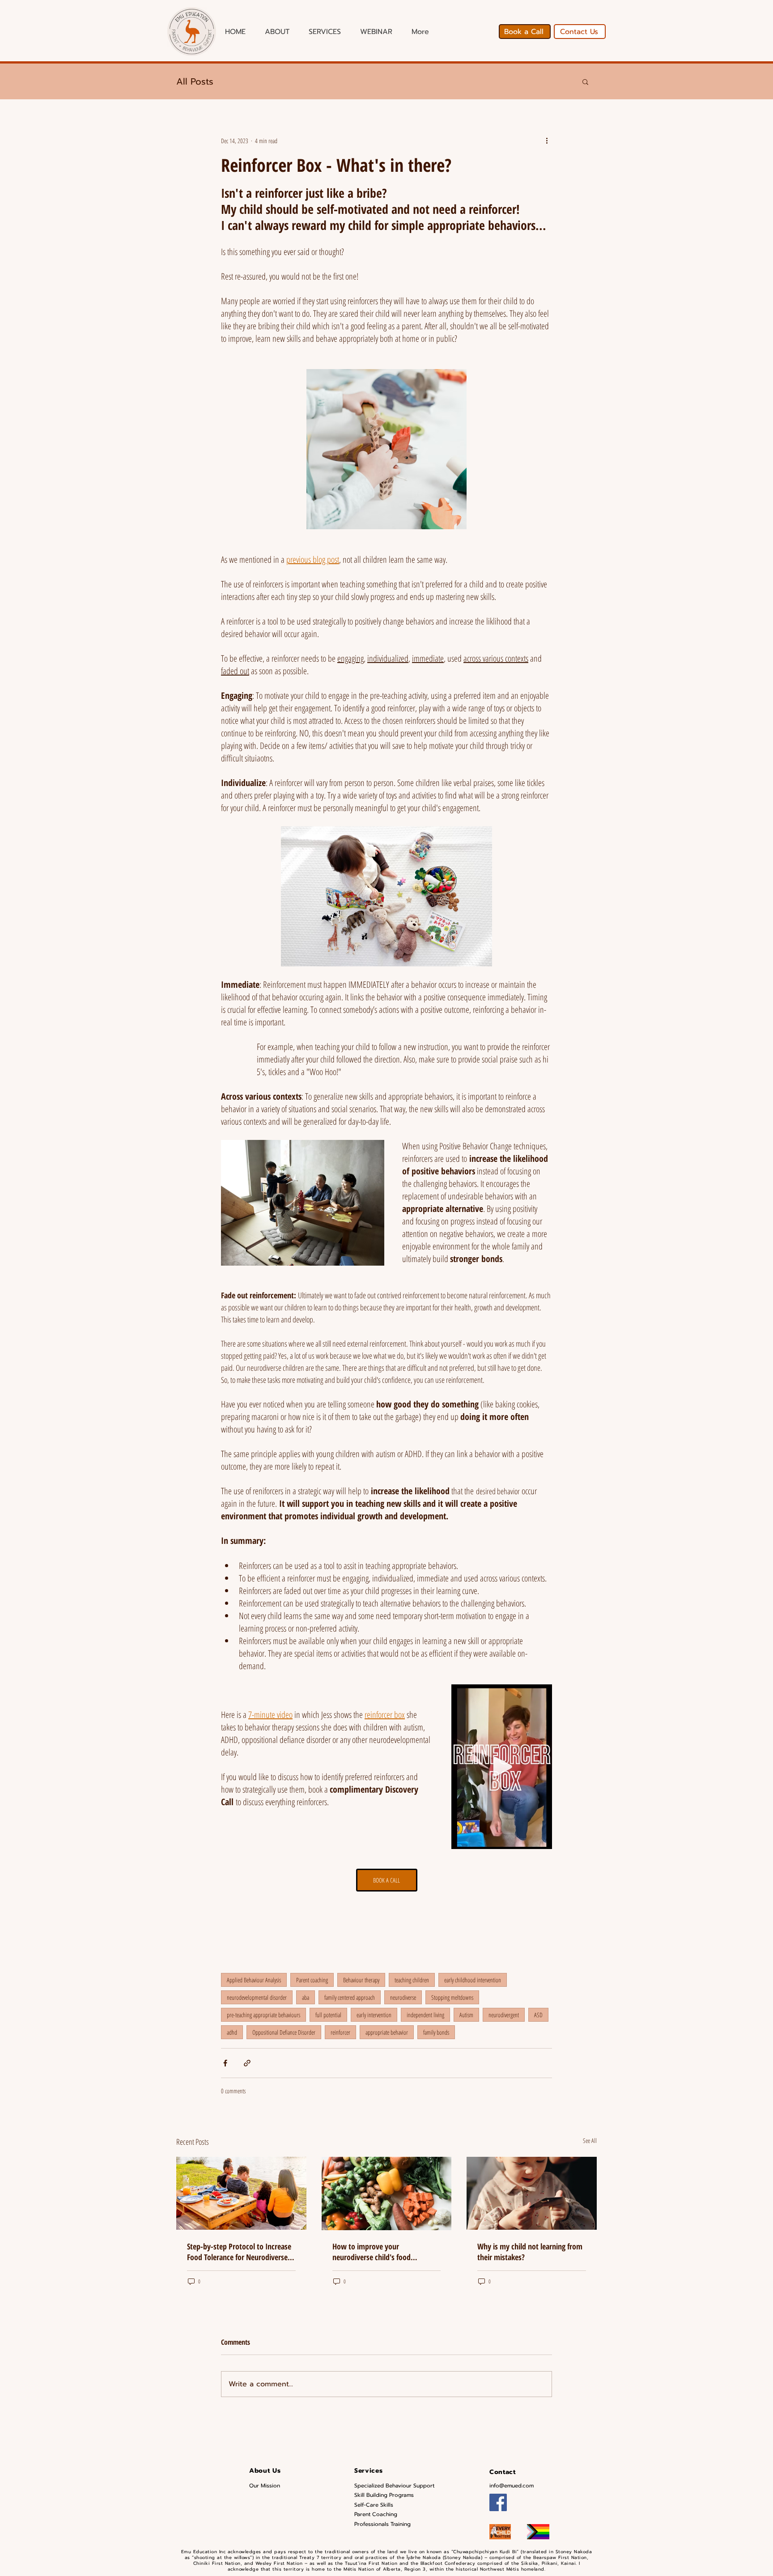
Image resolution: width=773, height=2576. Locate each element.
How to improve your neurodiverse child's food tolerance (372, 2252)
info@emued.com (512, 2486)
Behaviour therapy (361, 1980)
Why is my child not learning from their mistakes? (530, 2252)
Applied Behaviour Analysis (254, 1980)
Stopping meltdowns (452, 1997)
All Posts (195, 81)
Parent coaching (312, 1980)
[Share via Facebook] (225, 2063)
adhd (232, 2032)
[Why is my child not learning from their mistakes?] (532, 2193)
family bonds (436, 2032)
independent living (425, 2015)
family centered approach (350, 1997)
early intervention (374, 2015)
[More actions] (547, 140)
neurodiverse (403, 1997)
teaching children (412, 1980)
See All (590, 2140)
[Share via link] (247, 2063)
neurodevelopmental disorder (257, 1997)
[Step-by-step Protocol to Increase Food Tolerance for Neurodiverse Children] (241, 2193)
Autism (466, 2015)
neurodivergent (504, 2015)
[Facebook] (498, 2502)
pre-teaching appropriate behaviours (263, 2015)
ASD (538, 2015)
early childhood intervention (473, 1980)
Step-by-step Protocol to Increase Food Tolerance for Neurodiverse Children (239, 2252)
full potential (328, 2015)
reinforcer (340, 2032)
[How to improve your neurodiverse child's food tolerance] (387, 2193)
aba (306, 1997)
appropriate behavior (387, 2032)
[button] (585, 81)
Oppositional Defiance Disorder (284, 2032)
